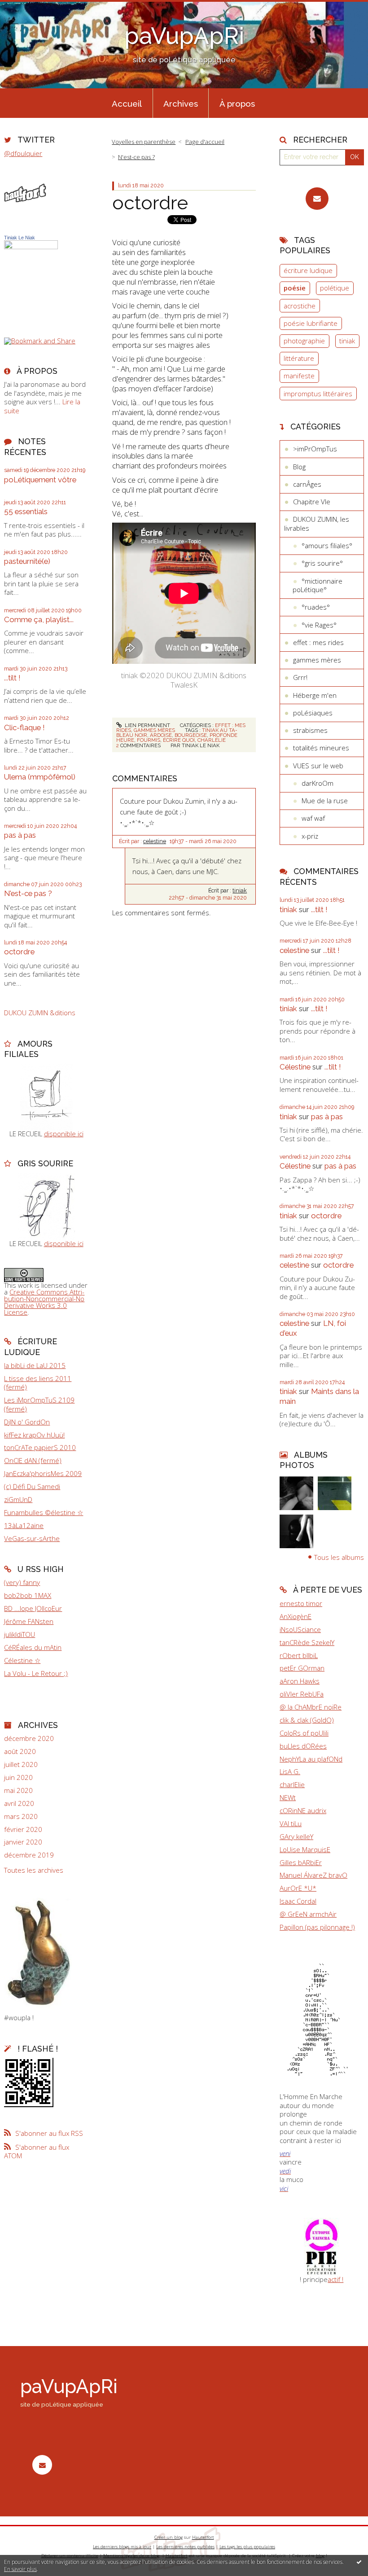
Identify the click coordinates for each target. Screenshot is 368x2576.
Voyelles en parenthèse (144, 142)
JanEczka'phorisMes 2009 (43, 1473)
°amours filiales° (327, 546)
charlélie (212, 740)
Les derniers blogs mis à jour (122, 2547)
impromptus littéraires (318, 394)
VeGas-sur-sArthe (32, 1538)
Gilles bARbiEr (301, 1862)
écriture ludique (308, 270)
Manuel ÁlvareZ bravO (313, 1875)
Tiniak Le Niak (20, 238)
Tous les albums (339, 1557)
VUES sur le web (318, 766)
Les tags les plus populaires (247, 2547)
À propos (237, 104)
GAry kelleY (296, 1836)
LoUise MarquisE (305, 1849)
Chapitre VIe (312, 502)
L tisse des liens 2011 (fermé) (38, 1383)
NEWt (288, 1797)
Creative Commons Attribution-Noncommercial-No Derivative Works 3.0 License (44, 1302)
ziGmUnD (18, 1499)
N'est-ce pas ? (28, 893)
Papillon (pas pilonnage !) (317, 1927)
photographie (304, 341)
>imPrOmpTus (315, 449)
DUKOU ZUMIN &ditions (40, 1013)
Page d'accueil (205, 142)
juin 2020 (18, 1777)
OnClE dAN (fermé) (33, 1460)
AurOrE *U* (298, 1888)
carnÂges (307, 484)
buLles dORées (303, 1746)
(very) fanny (22, 1582)
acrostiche (300, 306)
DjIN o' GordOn (27, 1422)
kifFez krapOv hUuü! (34, 1435)
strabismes (310, 730)
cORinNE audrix (303, 1810)
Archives (181, 104)
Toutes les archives (34, 1870)
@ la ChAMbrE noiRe (311, 1707)
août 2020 (20, 1751)
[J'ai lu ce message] (359, 2562)
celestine (155, 841)
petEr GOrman (302, 1668)
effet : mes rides (318, 642)
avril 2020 (19, 1803)
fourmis (149, 740)
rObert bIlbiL (299, 1655)
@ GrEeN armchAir (308, 1914)
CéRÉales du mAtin (33, 1647)
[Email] (317, 199)
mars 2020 (21, 1816)
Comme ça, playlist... (39, 619)
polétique (335, 288)
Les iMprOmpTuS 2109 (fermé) (39, 1404)
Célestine (295, 1067)
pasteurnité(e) (27, 561)
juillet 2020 (21, 1764)
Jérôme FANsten (29, 1621)
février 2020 (23, 1829)
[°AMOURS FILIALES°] (46, 1096)
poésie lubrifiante (311, 323)
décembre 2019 (29, 1855)
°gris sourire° (322, 563)
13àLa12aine (24, 1525)
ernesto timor (301, 1603)
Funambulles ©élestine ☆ (44, 1512)
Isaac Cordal (298, 1901)
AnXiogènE (296, 1616)
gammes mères (154, 730)
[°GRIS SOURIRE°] (46, 1206)
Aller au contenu (29, 7)
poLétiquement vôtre (40, 480)
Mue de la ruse (325, 801)
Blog (299, 467)
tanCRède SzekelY (307, 1642)
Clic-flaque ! (24, 727)
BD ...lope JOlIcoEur (33, 1608)
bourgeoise (191, 735)
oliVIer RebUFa (302, 1694)
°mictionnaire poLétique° (318, 585)
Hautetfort (203, 2537)
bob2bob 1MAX (28, 1595)
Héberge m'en (315, 695)
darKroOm (318, 783)
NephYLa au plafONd (311, 1759)
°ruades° (316, 607)
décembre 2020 (29, 1738)
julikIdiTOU (20, 1634)
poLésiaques (313, 713)
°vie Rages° (319, 625)
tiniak (240, 891)
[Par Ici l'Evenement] (322, 2246)
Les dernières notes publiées (185, 2547)
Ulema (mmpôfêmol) (40, 777)
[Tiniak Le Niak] (31, 277)
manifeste (299, 376)
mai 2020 (18, 1790)
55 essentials (26, 511)
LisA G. (290, 1771)
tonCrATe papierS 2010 (40, 1447)
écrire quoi (179, 740)
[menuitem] (127, 103)
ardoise (161, 735)
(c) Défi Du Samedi (32, 1486)
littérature (299, 358)
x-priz (310, 836)
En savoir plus (20, 2569)
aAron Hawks (300, 1681)
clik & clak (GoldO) (307, 1720)
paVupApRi (184, 36)
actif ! (335, 2279)
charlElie (292, 1784)
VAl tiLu (291, 1823)
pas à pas (20, 835)
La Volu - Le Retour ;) (36, 1673)
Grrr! (300, 677)
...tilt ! (12, 678)
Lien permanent (147, 725)
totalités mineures (321, 748)
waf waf (313, 818)
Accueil (127, 104)
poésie (295, 288)
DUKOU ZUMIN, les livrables (317, 524)
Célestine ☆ (22, 1660)
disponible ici (64, 1134)
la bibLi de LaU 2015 (35, 1365)
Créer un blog (169, 2537)
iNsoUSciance (300, 1629)
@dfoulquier (23, 153)
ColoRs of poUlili (304, 1733)
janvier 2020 (23, 1842)
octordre (19, 952)
